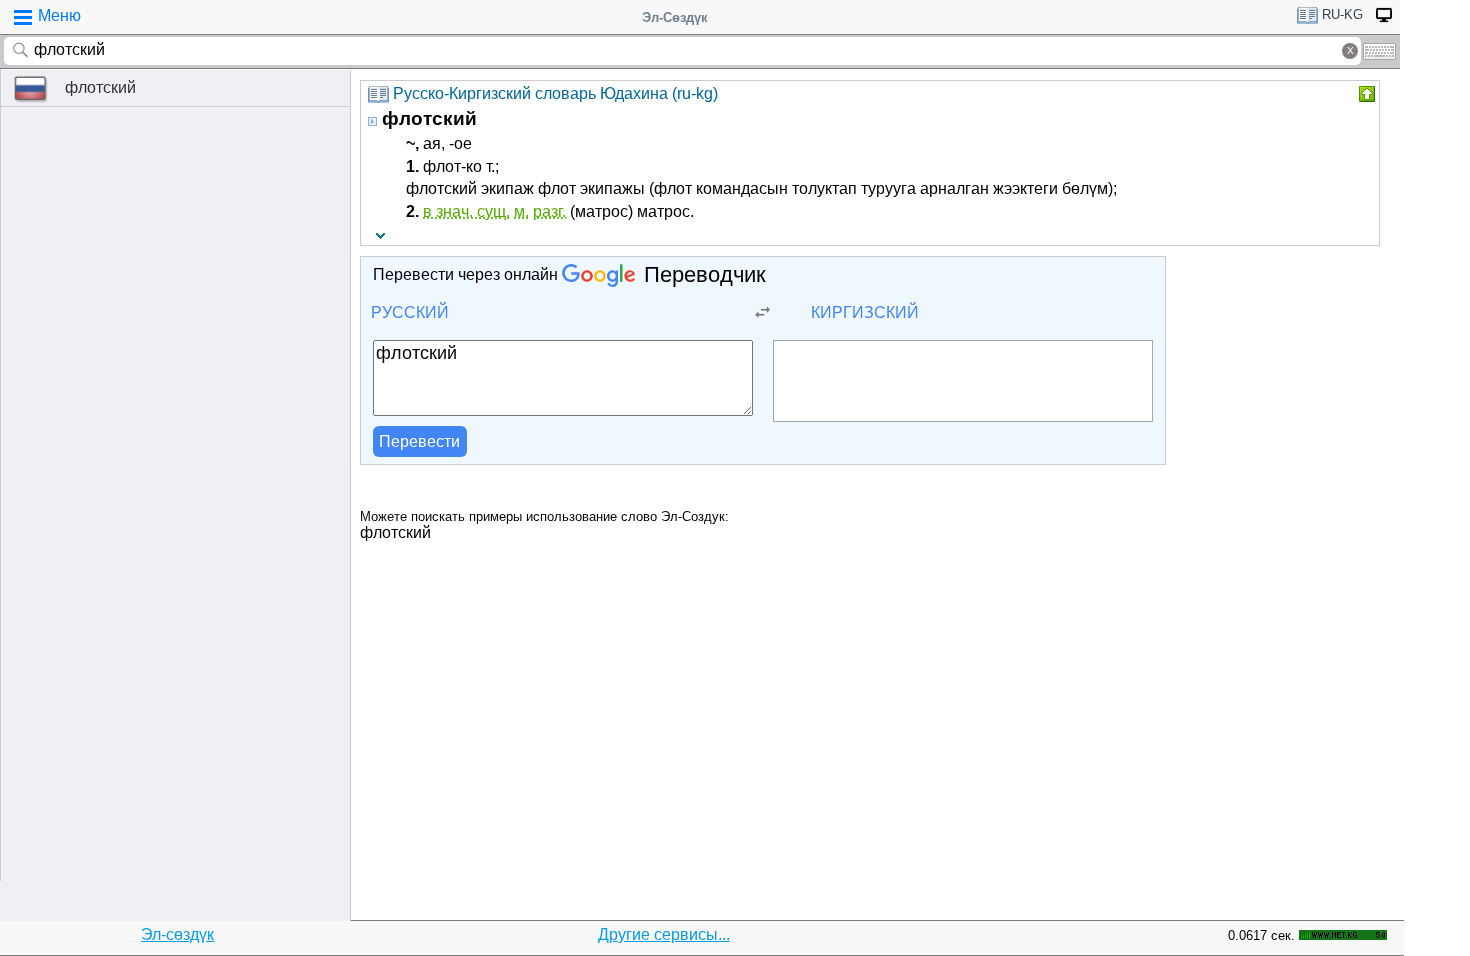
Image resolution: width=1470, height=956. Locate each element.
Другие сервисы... (664, 934)
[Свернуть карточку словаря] (1365, 94)
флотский (100, 87)
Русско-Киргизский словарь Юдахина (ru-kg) (555, 93)
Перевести (419, 441)
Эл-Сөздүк (675, 17)
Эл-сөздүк (177, 934)
